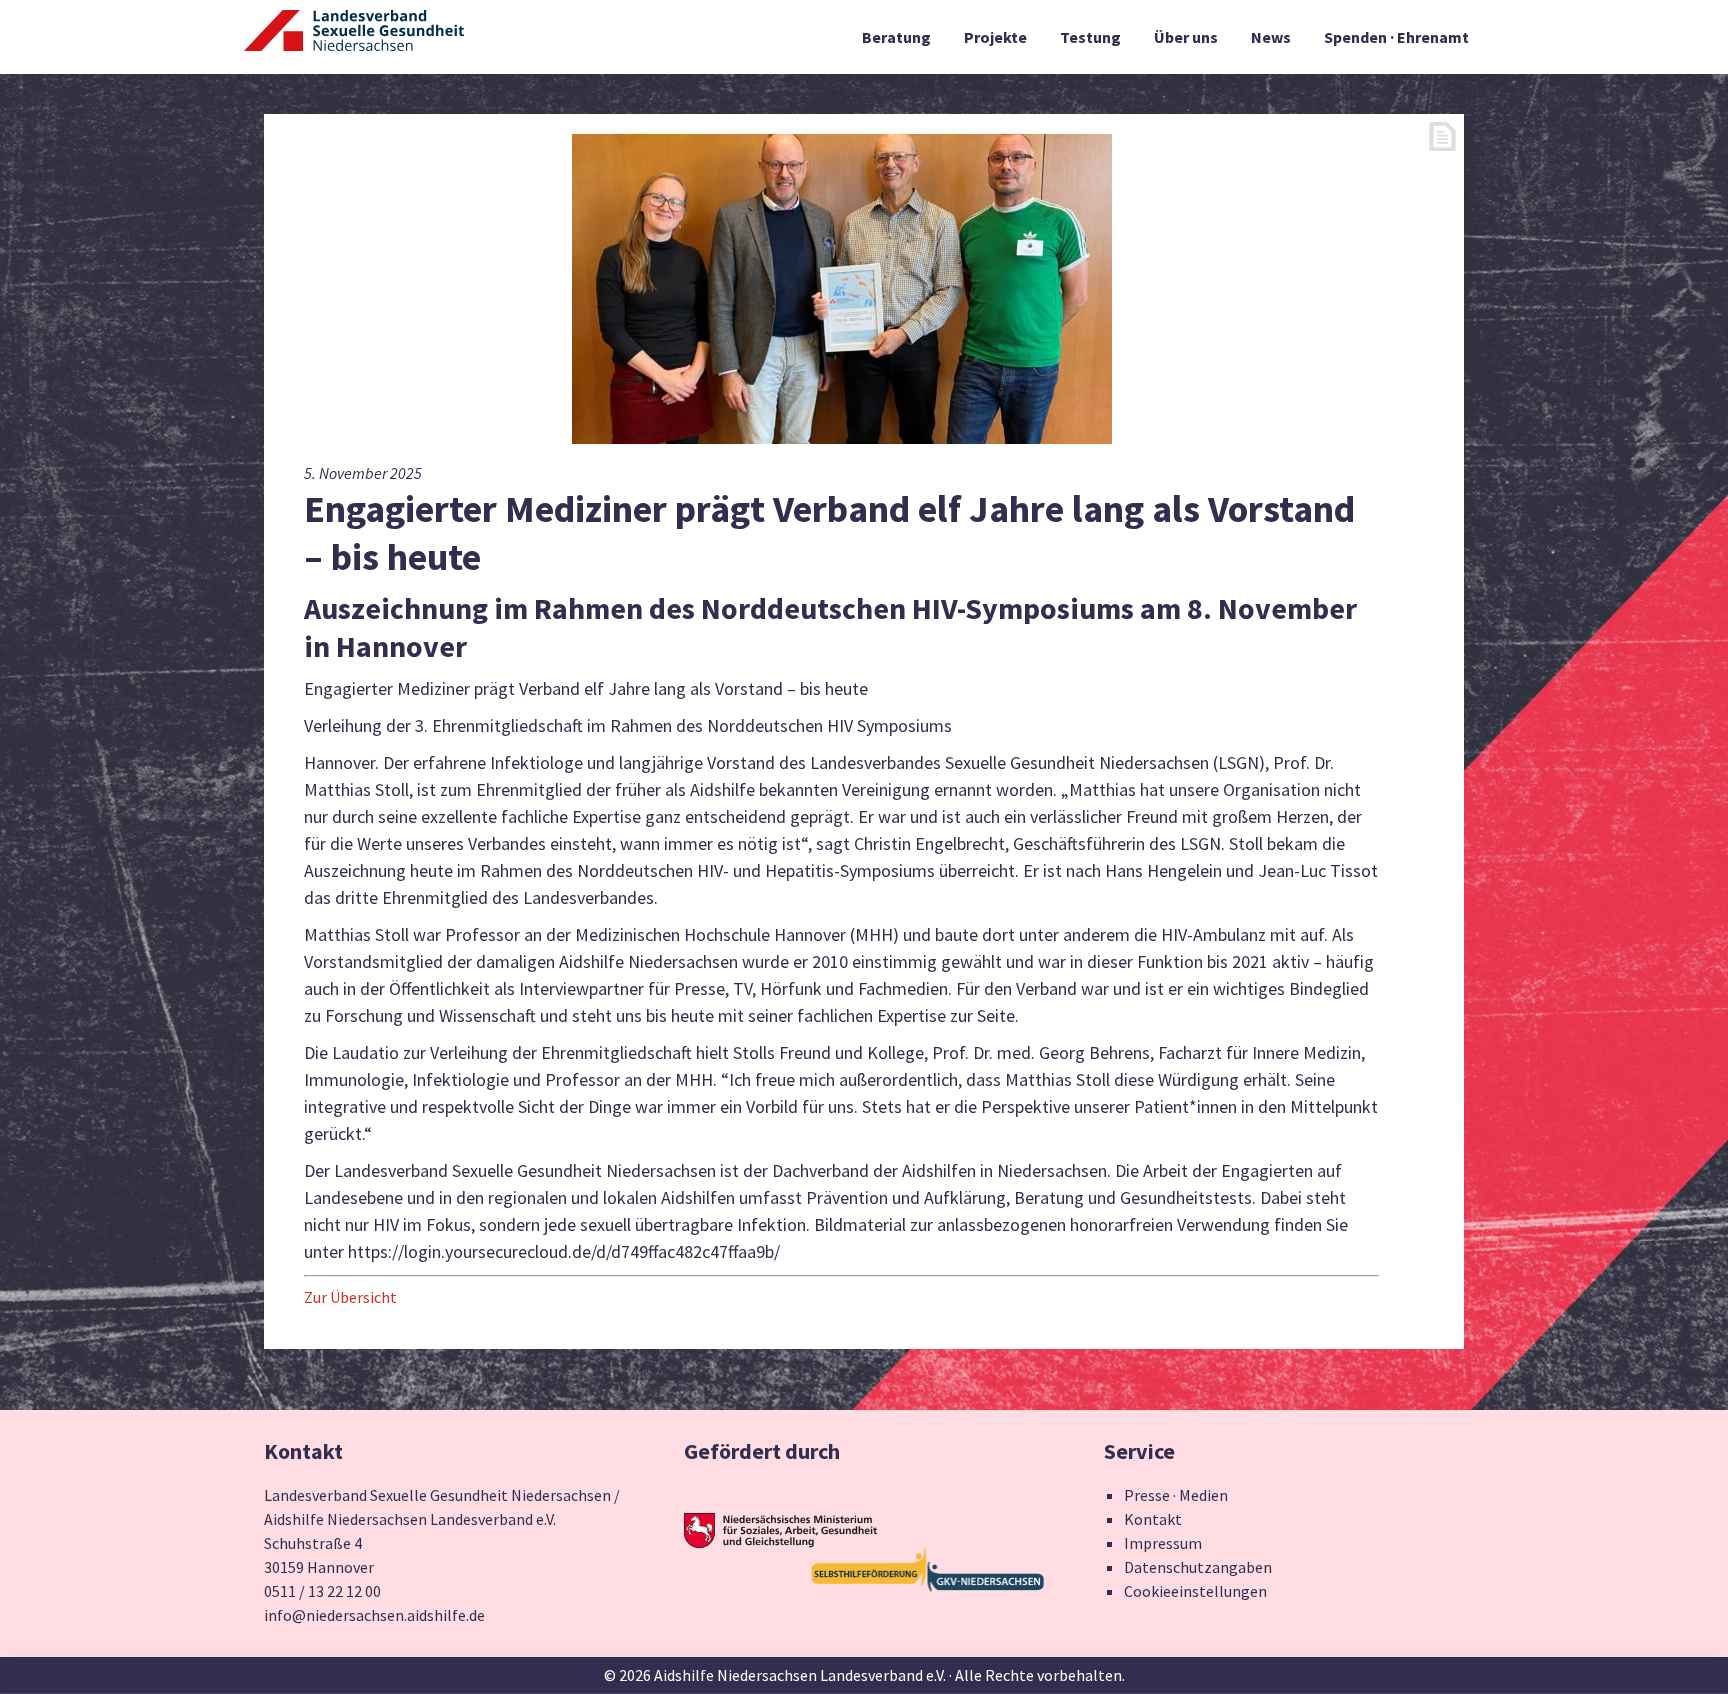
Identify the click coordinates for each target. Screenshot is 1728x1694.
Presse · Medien (1176, 1495)
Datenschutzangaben (1198, 1567)
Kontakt (1153, 1519)
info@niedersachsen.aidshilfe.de (374, 1615)
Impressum (1163, 1543)
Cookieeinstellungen (1195, 1591)
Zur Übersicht (350, 1297)
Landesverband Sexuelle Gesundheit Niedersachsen (354, 42)
